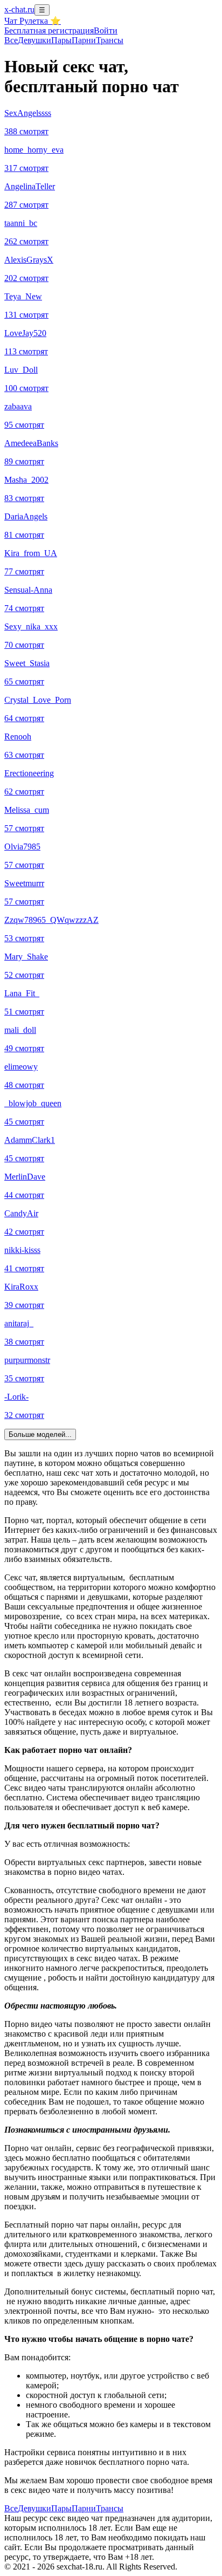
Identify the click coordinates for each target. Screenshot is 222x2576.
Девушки (34, 40)
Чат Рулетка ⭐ (33, 21)
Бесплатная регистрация (49, 30)
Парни (84, 40)
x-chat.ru (19, 9)
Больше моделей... (40, 1434)
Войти (106, 30)
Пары (61, 40)
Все (11, 40)
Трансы (110, 40)
